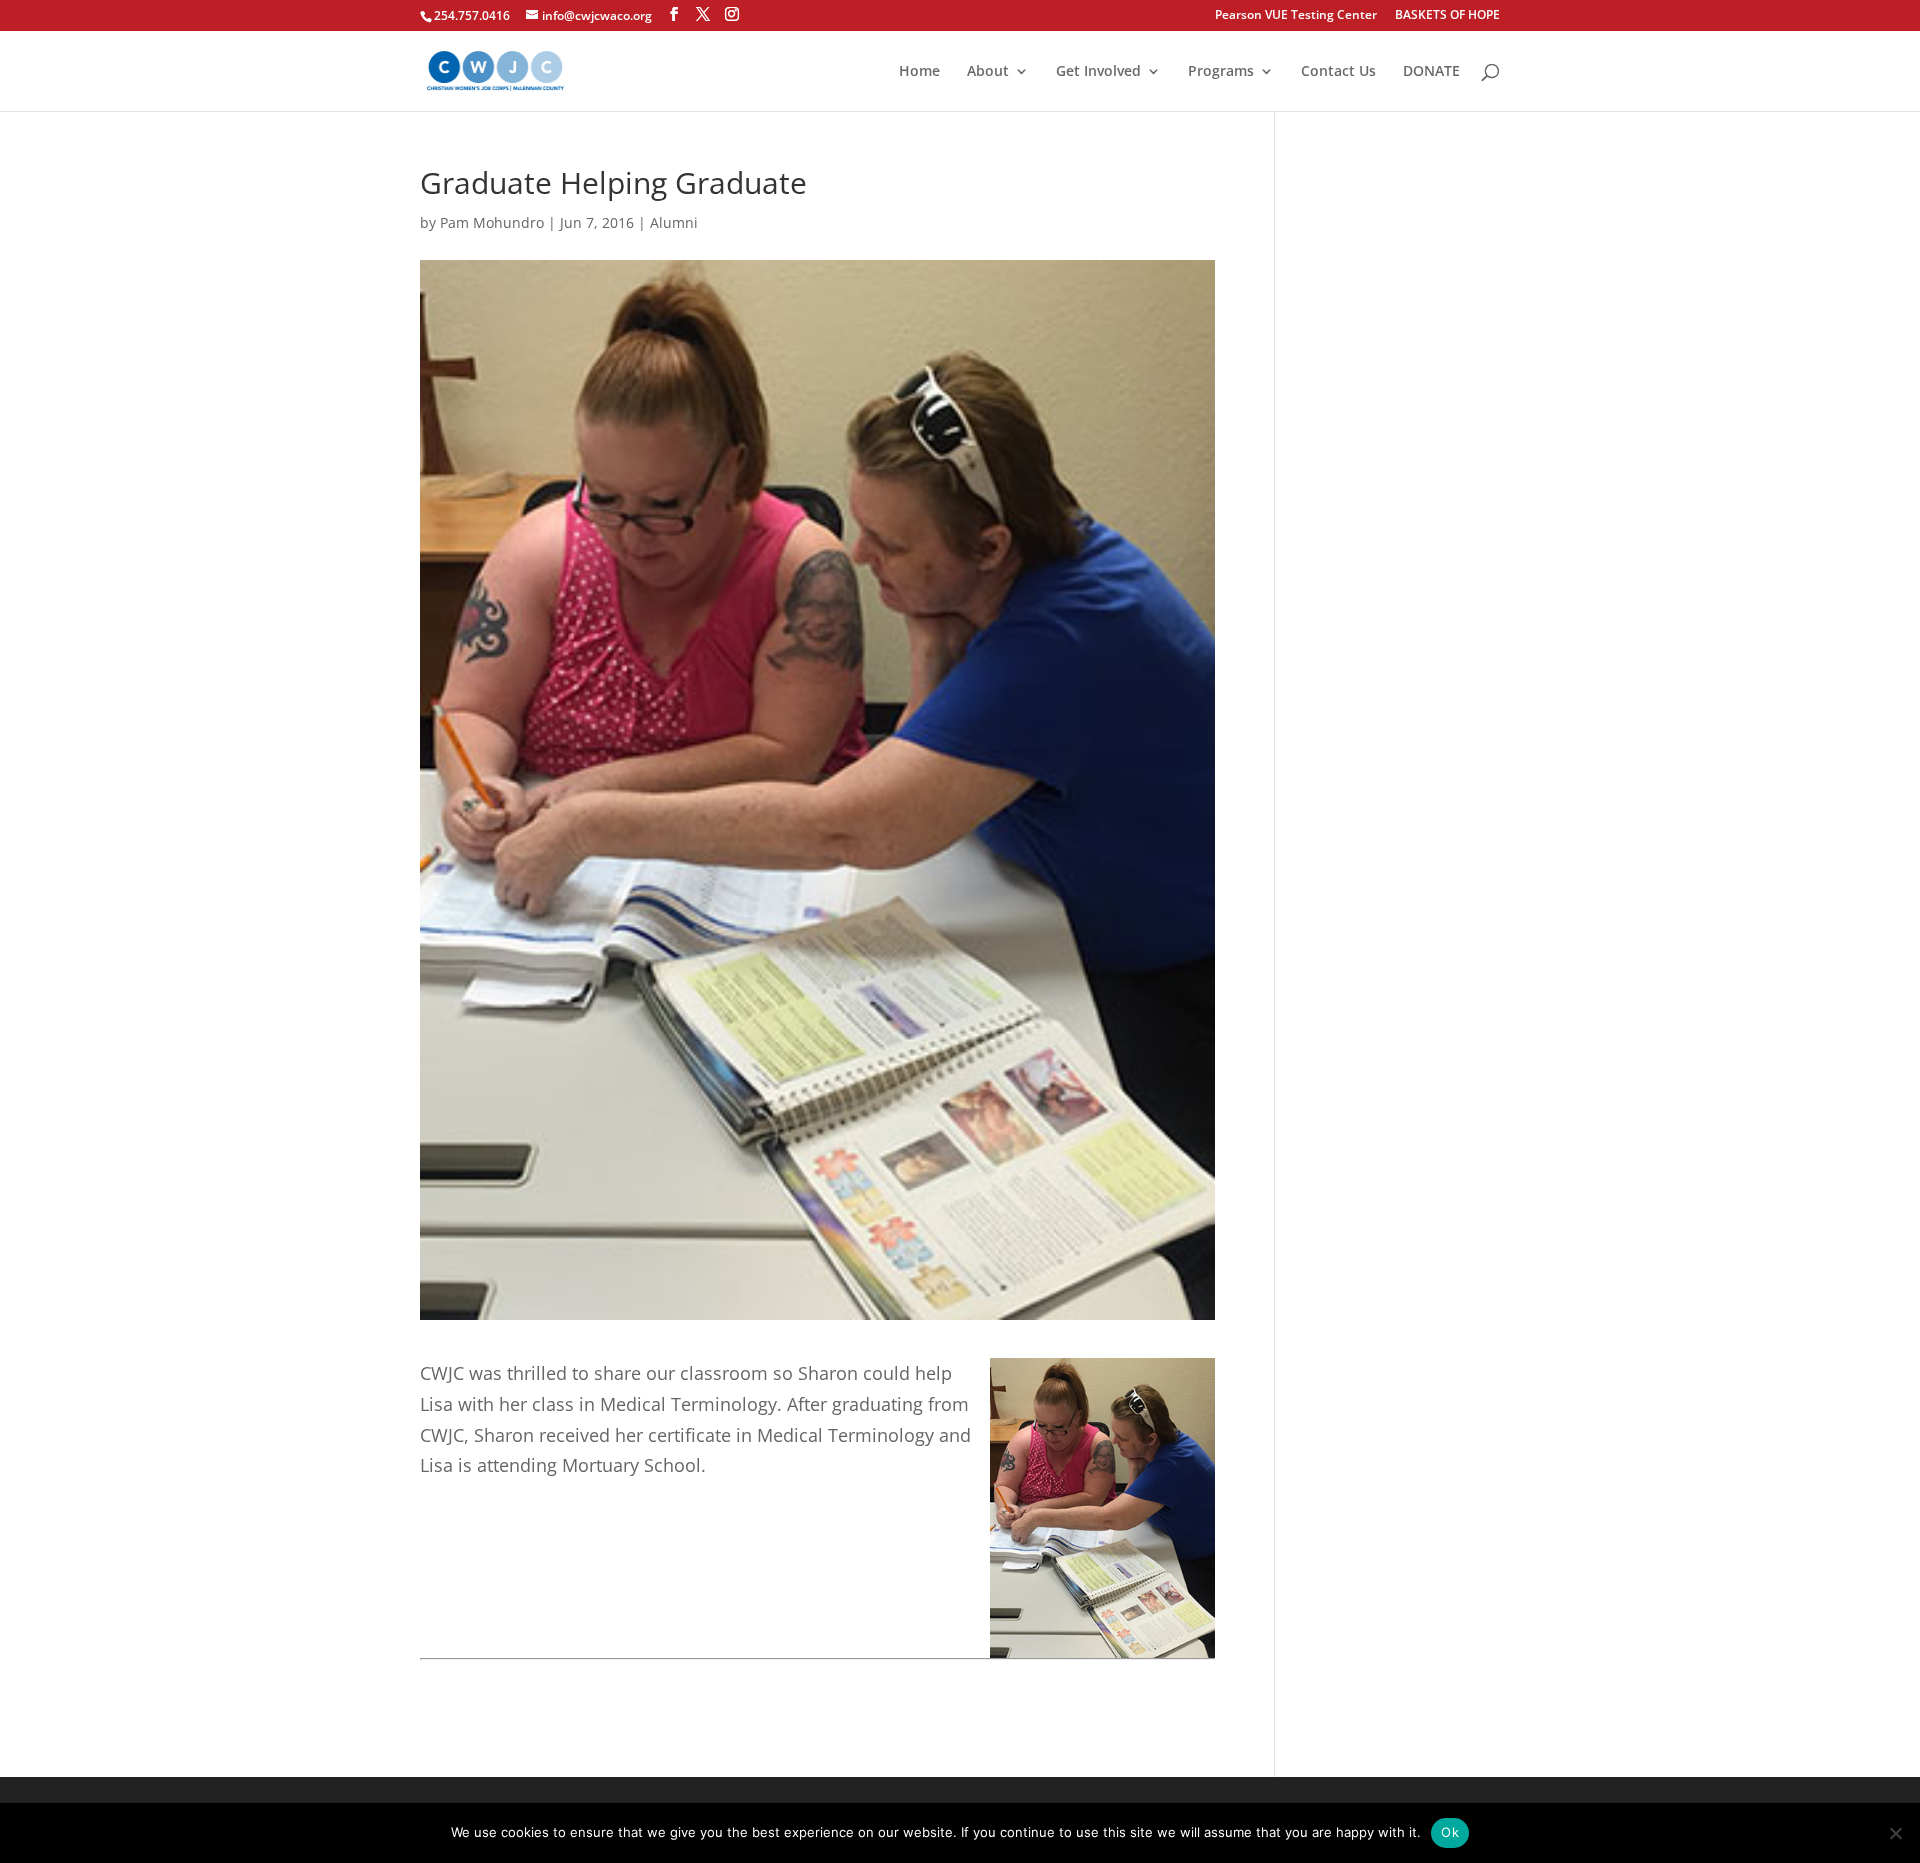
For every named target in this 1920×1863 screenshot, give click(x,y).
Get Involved (1098, 72)
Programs (1221, 72)
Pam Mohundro (492, 222)
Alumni (674, 222)
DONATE (1431, 72)
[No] (1895, 1833)
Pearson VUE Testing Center (1296, 16)
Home (919, 72)
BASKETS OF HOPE (1447, 16)
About (988, 72)
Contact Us (1338, 72)
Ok (1450, 1832)
